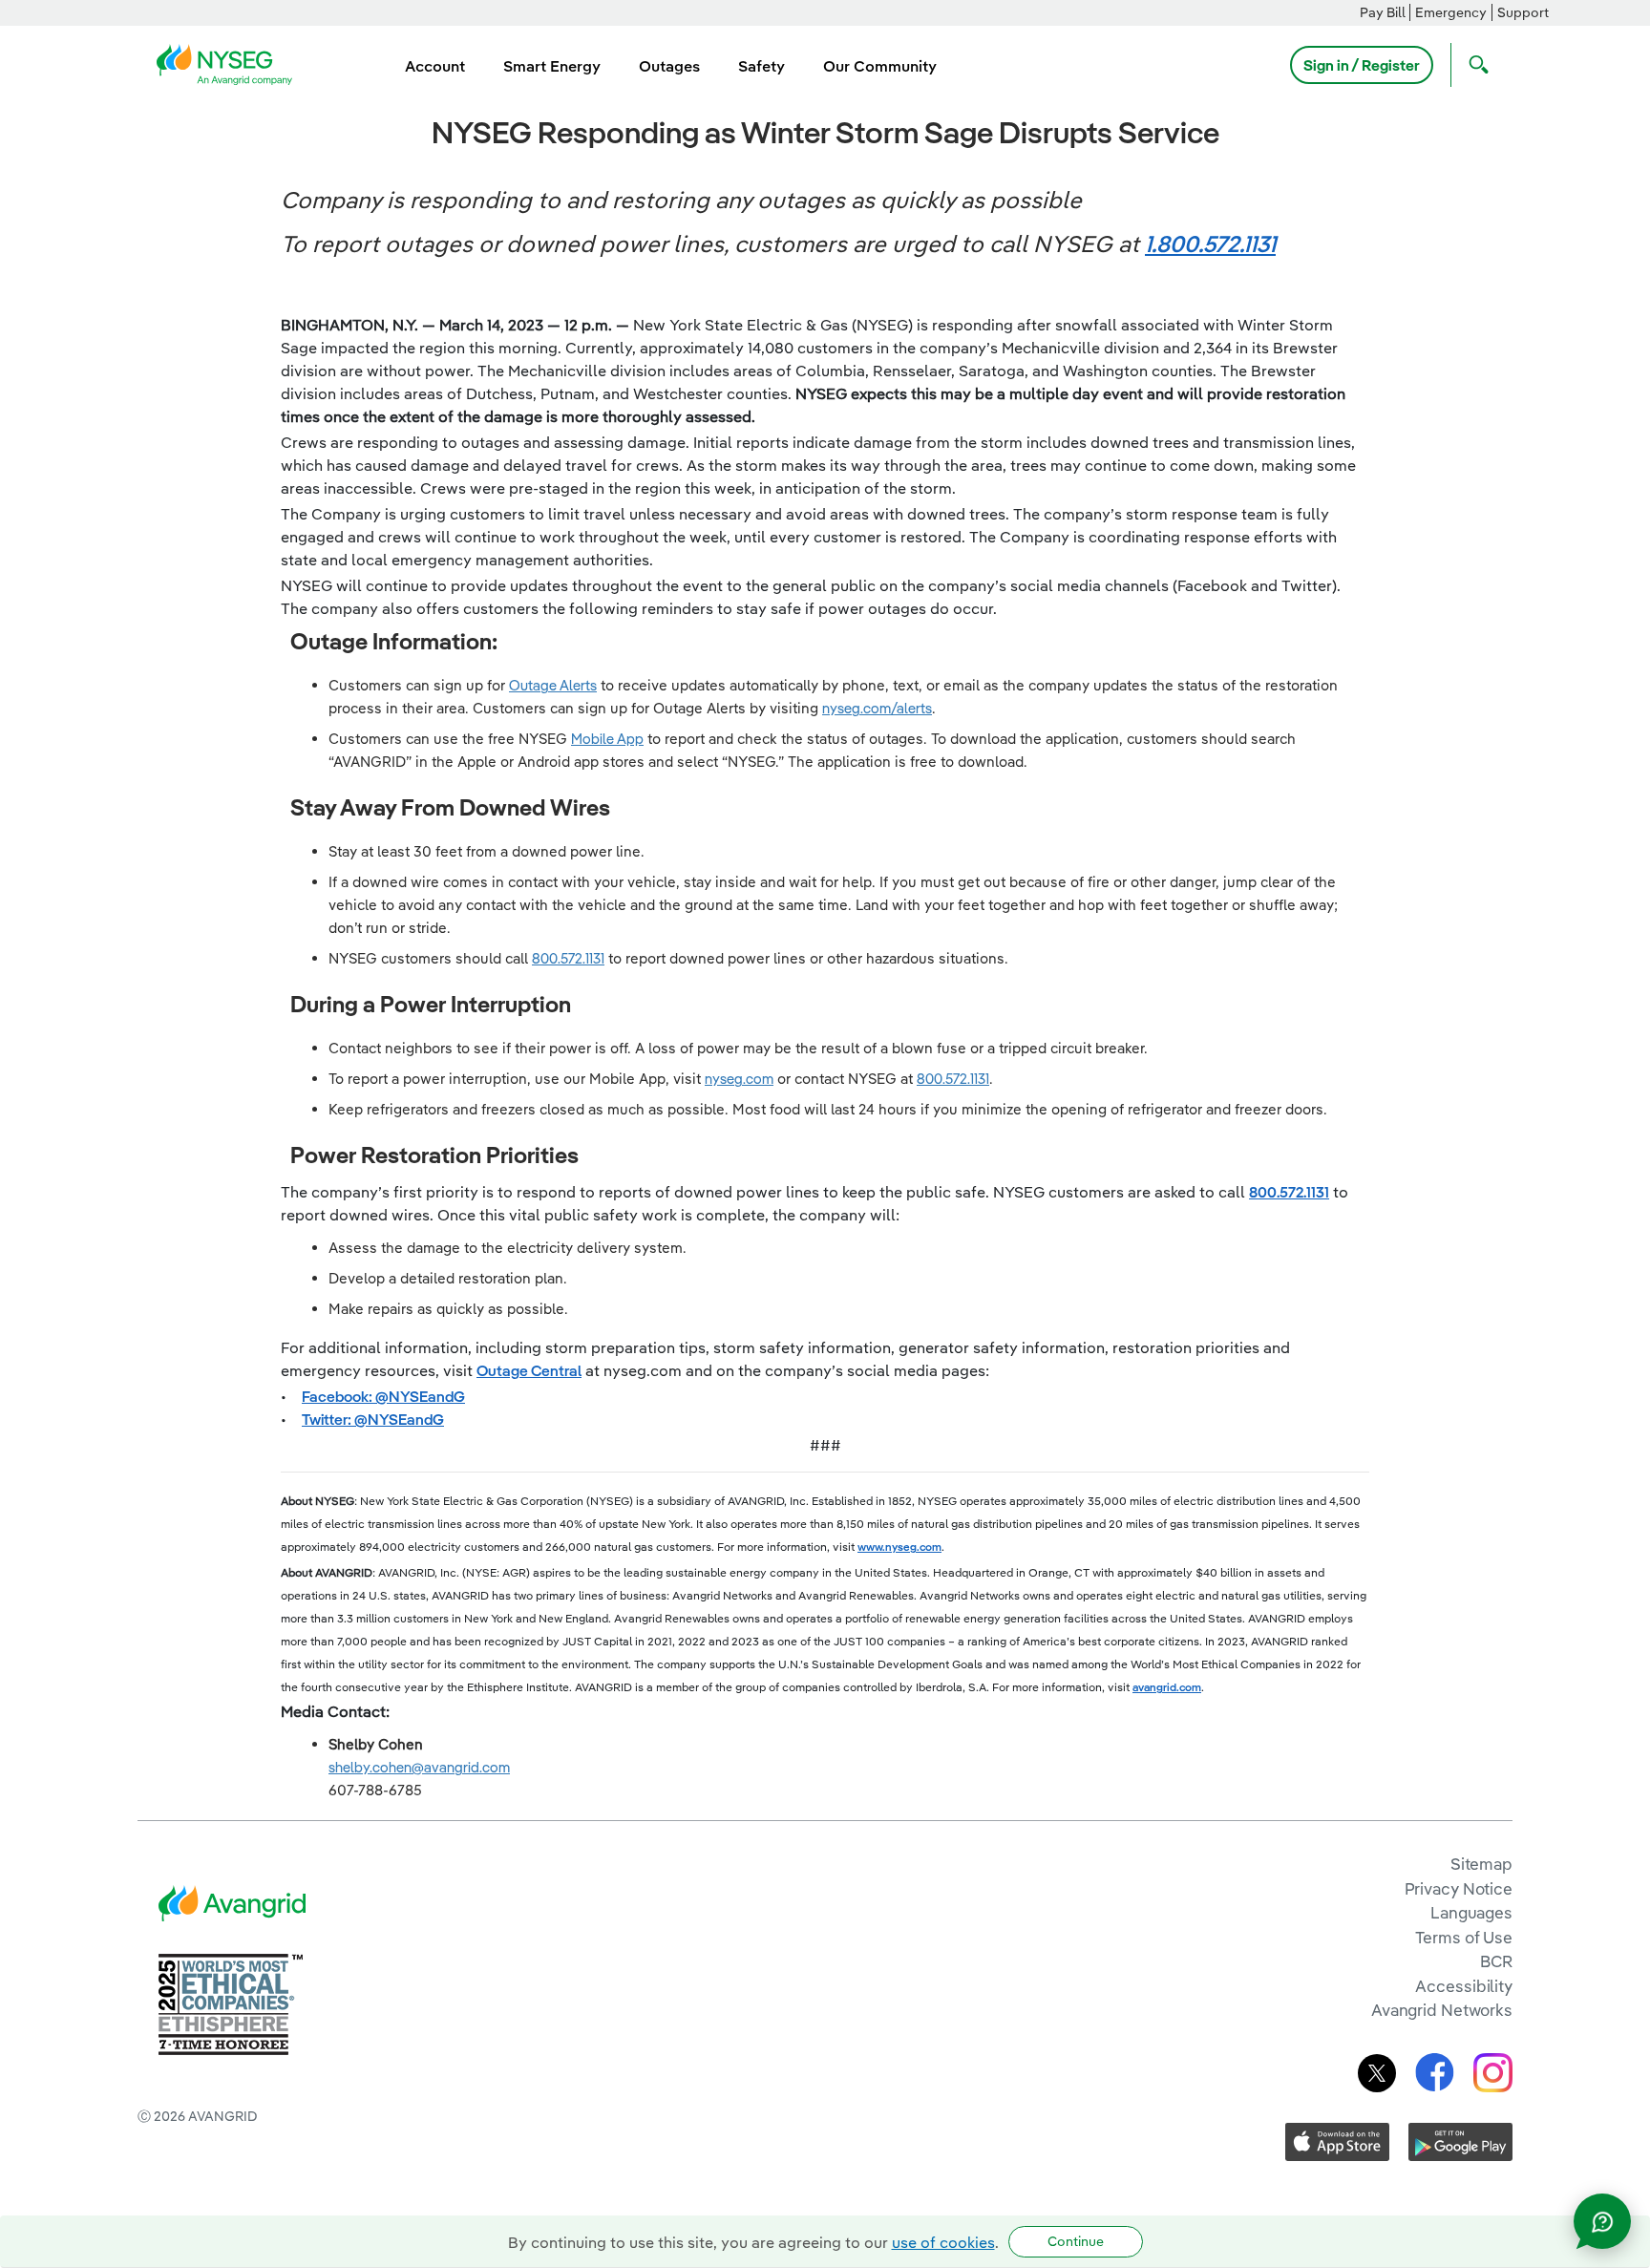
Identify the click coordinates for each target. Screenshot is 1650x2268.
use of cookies (943, 2242)
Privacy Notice (1459, 1888)
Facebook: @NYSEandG (383, 1396)
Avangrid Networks (1442, 2010)
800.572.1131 (568, 958)
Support (1523, 12)
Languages (1471, 1912)
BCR (1496, 1961)
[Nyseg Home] (230, 63)
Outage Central (529, 1370)
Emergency (1451, 12)
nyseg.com (739, 1079)
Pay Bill (1383, 12)
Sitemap (1481, 1864)
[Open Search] (1474, 65)
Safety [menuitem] (762, 66)
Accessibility (1464, 1986)
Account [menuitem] (435, 66)
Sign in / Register (1362, 65)
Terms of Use (1464, 1937)
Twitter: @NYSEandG (373, 1419)
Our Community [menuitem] (880, 66)
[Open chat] (1602, 2221)
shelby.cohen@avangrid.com (419, 1767)
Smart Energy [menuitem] (552, 66)
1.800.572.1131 (1210, 244)
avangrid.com (1167, 1687)
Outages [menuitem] (669, 66)
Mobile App (607, 739)
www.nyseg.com (899, 1547)
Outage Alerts (553, 685)
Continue (1076, 2241)
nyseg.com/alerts (877, 708)
